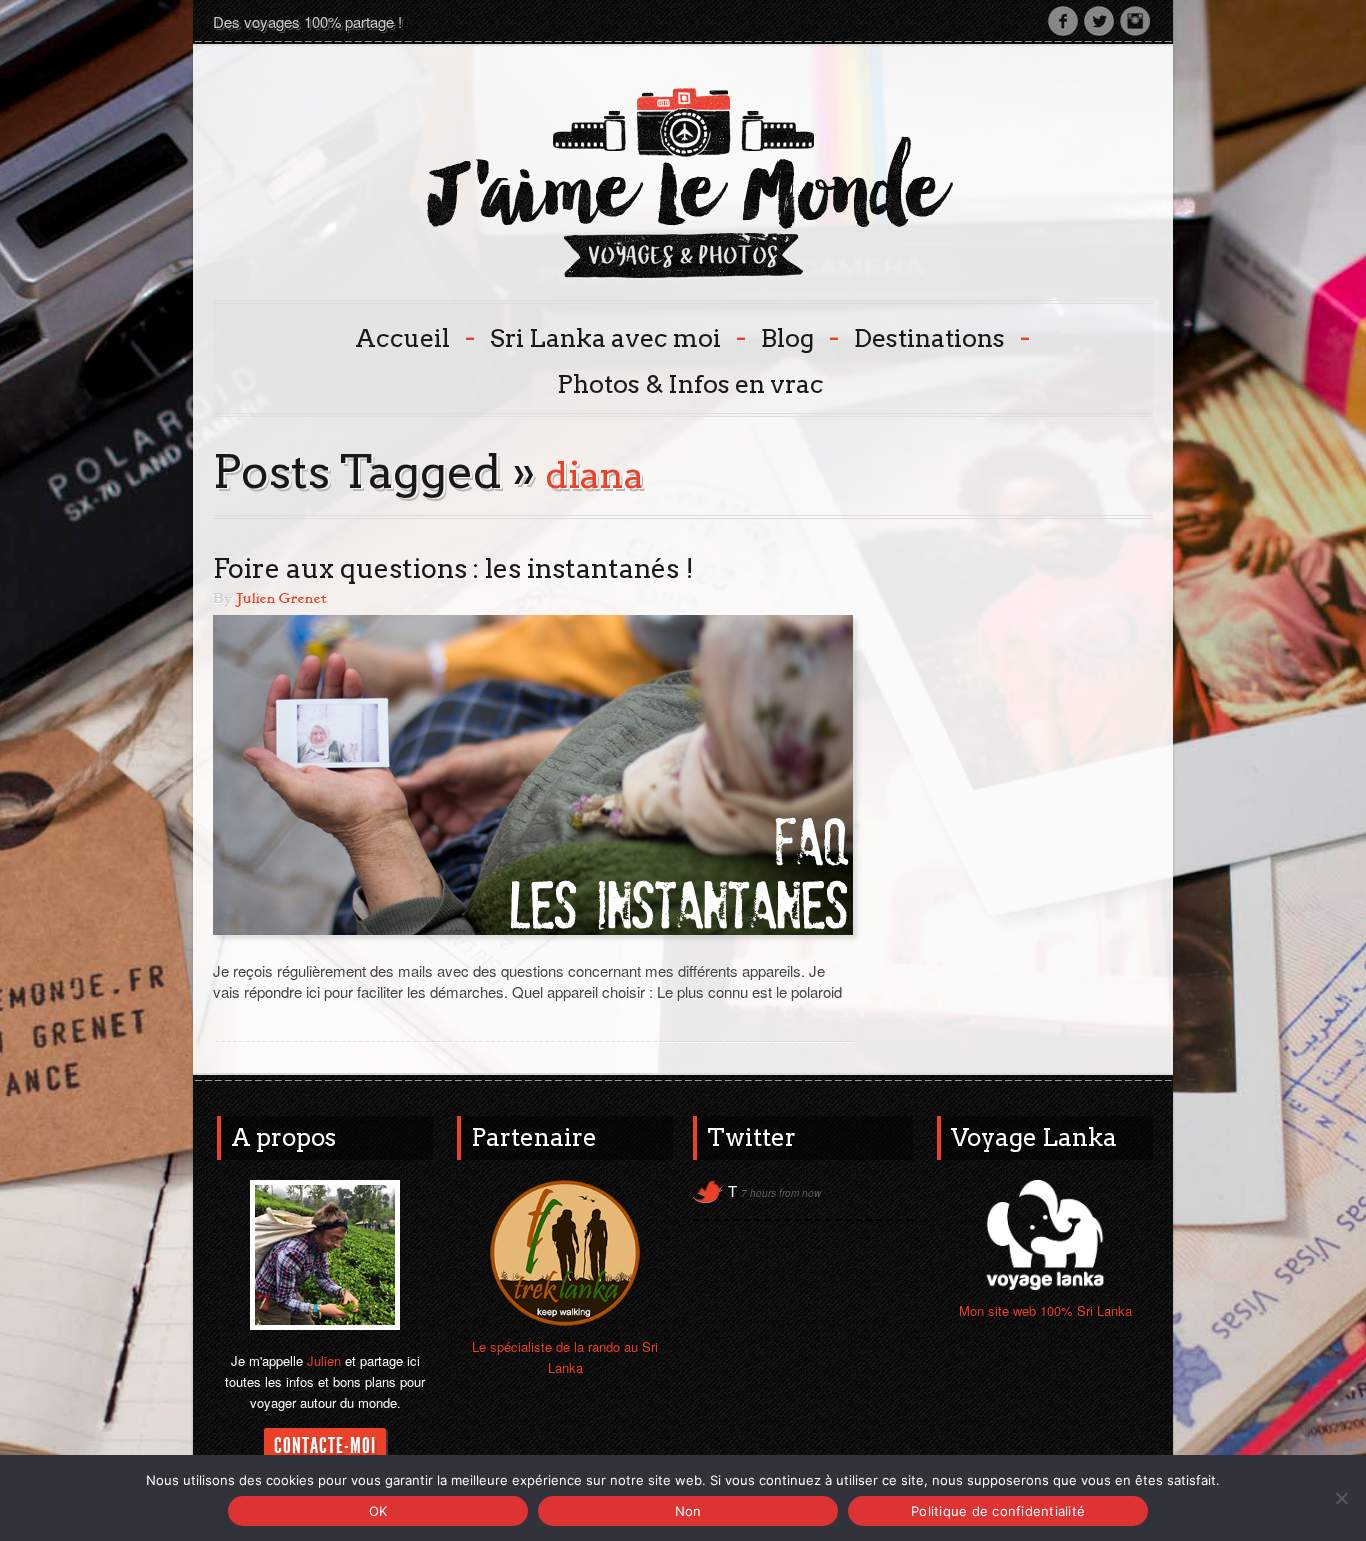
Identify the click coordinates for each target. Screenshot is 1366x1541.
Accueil (413, 336)
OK (378, 1511)
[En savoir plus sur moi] (325, 1252)
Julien (324, 1360)
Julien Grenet (281, 599)
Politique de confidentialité (998, 1511)
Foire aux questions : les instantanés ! (453, 568)
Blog (798, 336)
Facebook (1063, 21)
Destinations (940, 336)
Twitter (1099, 21)
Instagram (1135, 21)
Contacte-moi (325, 1446)
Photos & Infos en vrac (690, 384)
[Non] (1341, 1498)
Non (688, 1511)
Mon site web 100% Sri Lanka (1045, 1310)
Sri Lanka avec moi (616, 336)
